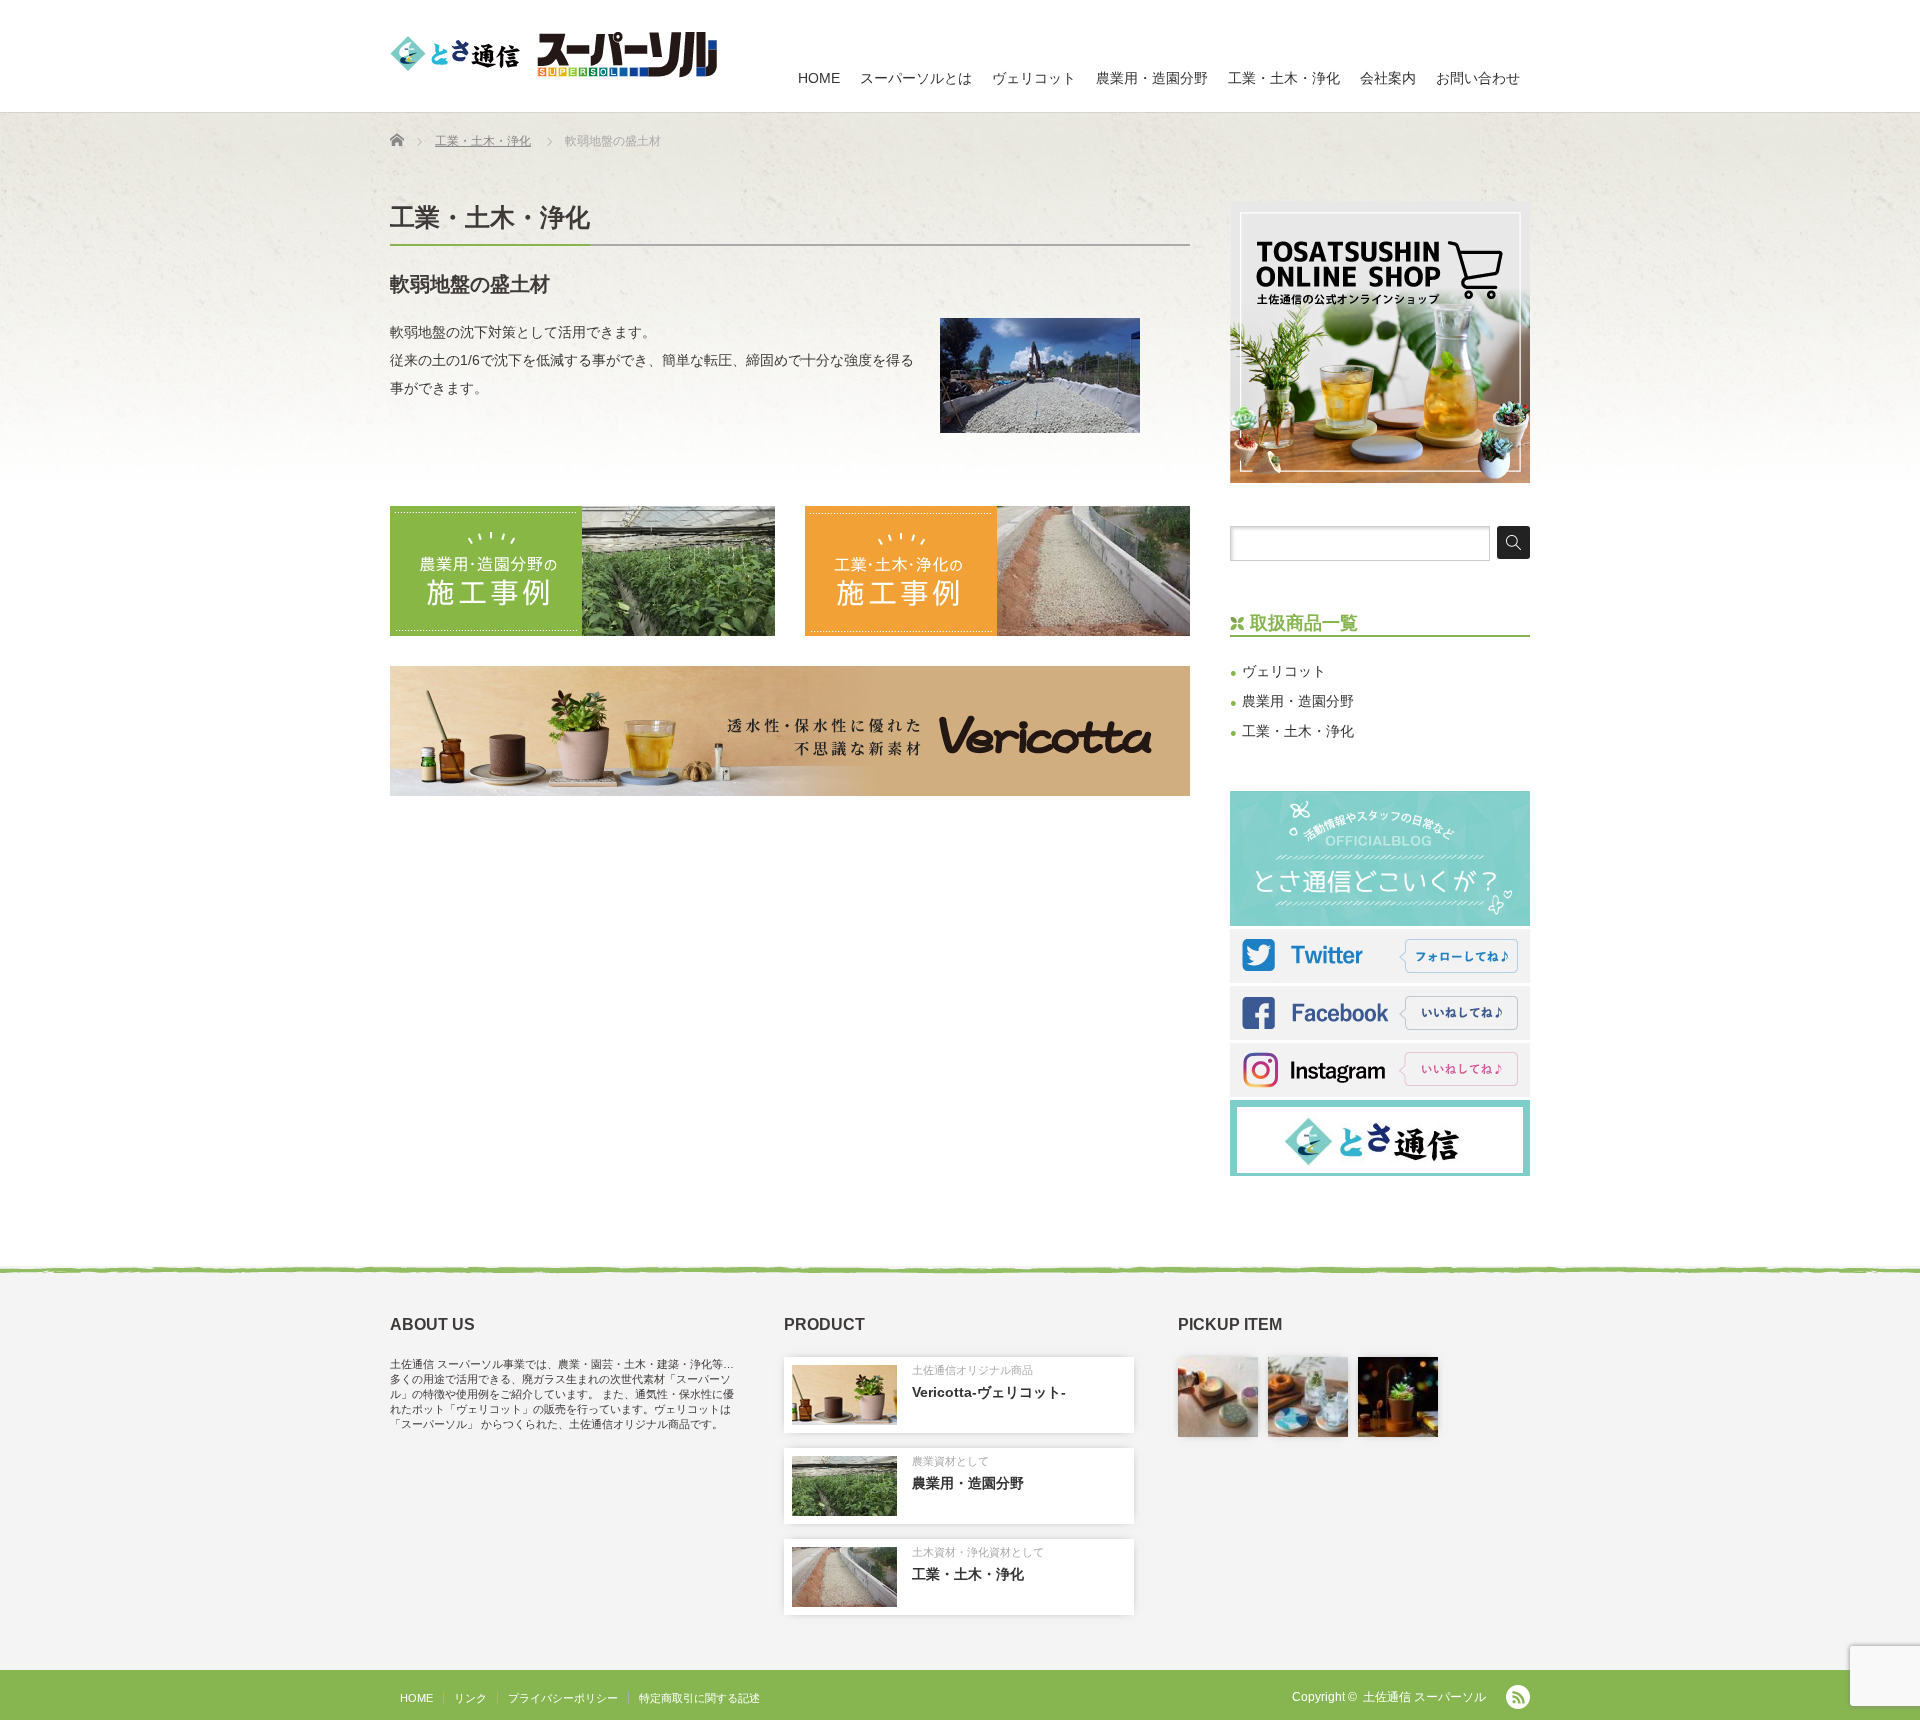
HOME (819, 78)
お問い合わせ (1478, 78)
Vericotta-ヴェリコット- (989, 1392)
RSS (1518, 1697)
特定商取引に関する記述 (699, 1698)
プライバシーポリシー (563, 1698)
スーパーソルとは (916, 78)
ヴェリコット (1034, 78)
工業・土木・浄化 (1284, 78)
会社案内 (1388, 78)
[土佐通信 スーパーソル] (553, 55)
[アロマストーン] (1218, 1397)
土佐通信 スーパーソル (1424, 1697)
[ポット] (1398, 1397)
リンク (470, 1698)
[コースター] (1308, 1397)
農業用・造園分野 (1152, 78)
